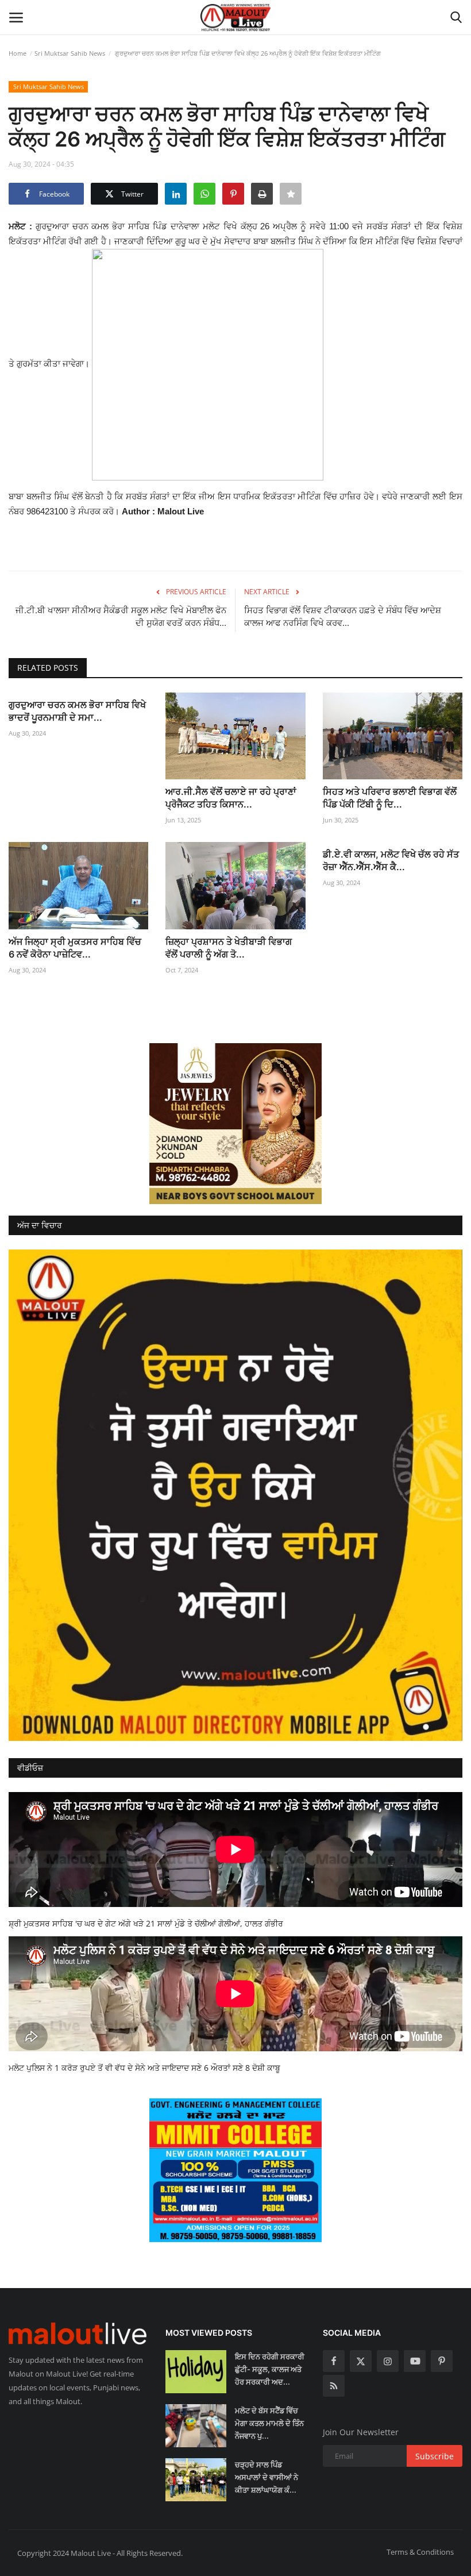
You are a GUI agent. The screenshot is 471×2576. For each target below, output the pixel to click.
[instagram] (388, 2361)
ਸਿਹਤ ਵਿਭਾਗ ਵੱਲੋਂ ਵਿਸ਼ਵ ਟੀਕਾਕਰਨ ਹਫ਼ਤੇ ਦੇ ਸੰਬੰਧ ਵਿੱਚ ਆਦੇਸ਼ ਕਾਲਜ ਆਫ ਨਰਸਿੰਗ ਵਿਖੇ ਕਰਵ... (343, 616)
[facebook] (334, 2361)
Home (18, 53)
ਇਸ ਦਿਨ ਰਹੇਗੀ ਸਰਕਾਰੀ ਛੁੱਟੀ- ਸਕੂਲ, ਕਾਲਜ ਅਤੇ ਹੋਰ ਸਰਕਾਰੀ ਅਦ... (270, 2369)
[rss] (334, 2386)
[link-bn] (235, 1124)
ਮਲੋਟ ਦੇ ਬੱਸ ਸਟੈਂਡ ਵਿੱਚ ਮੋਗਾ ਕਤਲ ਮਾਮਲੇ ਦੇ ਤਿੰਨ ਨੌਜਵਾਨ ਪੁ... (269, 2423)
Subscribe (435, 2456)
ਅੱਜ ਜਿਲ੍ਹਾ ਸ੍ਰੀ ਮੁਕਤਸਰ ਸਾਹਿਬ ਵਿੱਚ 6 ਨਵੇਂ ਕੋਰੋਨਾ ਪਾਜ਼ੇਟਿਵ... (75, 948)
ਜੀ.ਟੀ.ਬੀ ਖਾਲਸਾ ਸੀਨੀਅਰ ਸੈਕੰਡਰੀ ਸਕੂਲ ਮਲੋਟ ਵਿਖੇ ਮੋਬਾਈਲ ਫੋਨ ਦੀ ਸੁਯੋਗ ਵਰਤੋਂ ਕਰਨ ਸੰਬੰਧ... (121, 616)
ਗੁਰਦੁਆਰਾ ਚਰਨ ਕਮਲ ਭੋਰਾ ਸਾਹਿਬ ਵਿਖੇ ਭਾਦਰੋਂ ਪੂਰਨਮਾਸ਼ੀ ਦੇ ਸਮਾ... (77, 711)
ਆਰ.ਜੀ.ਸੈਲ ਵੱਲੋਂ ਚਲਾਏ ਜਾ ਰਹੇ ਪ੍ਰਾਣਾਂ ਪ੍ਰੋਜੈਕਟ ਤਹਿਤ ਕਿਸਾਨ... (231, 798)
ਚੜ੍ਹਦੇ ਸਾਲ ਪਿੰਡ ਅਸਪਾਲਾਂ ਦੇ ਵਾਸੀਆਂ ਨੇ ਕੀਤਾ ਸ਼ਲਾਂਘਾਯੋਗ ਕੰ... (267, 2477)
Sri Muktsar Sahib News (70, 53)
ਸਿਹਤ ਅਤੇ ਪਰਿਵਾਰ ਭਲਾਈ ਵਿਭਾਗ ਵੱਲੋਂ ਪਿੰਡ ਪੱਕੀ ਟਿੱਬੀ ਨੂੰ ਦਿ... (390, 798)
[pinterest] (442, 2361)
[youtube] (415, 2361)
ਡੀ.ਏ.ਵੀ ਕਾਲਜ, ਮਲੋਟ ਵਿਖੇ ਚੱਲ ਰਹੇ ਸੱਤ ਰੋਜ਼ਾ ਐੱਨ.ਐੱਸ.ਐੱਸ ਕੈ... (391, 860)
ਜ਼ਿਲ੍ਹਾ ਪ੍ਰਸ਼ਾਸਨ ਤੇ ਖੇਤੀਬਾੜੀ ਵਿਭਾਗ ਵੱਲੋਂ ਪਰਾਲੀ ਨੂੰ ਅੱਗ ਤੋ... (229, 948)
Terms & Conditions (420, 2552)
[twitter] (361, 2361)
